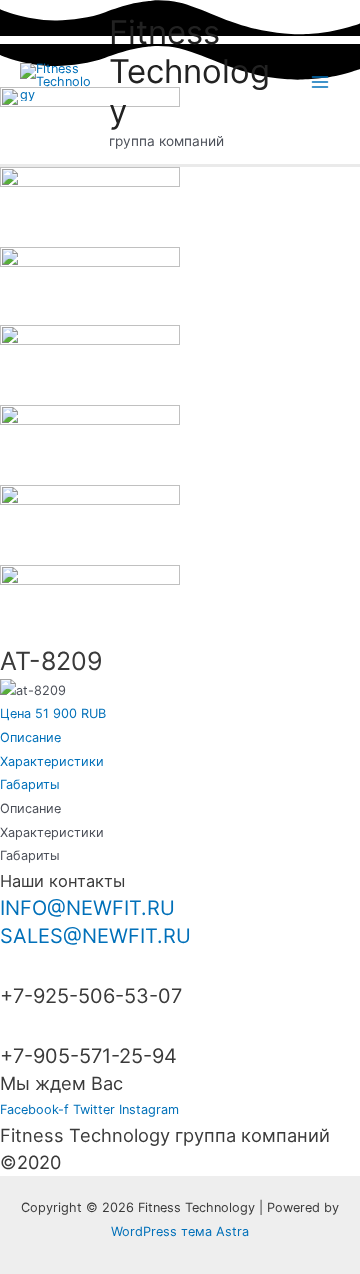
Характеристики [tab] (52, 832)
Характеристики (52, 761)
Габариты (30, 784)
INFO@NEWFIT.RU (87, 908)
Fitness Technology (189, 71)
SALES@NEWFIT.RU (95, 936)
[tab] (180, 738)
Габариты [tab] (30, 855)
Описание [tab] (30, 808)
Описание (30, 737)
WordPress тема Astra (180, 1231)
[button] (53, 713)
